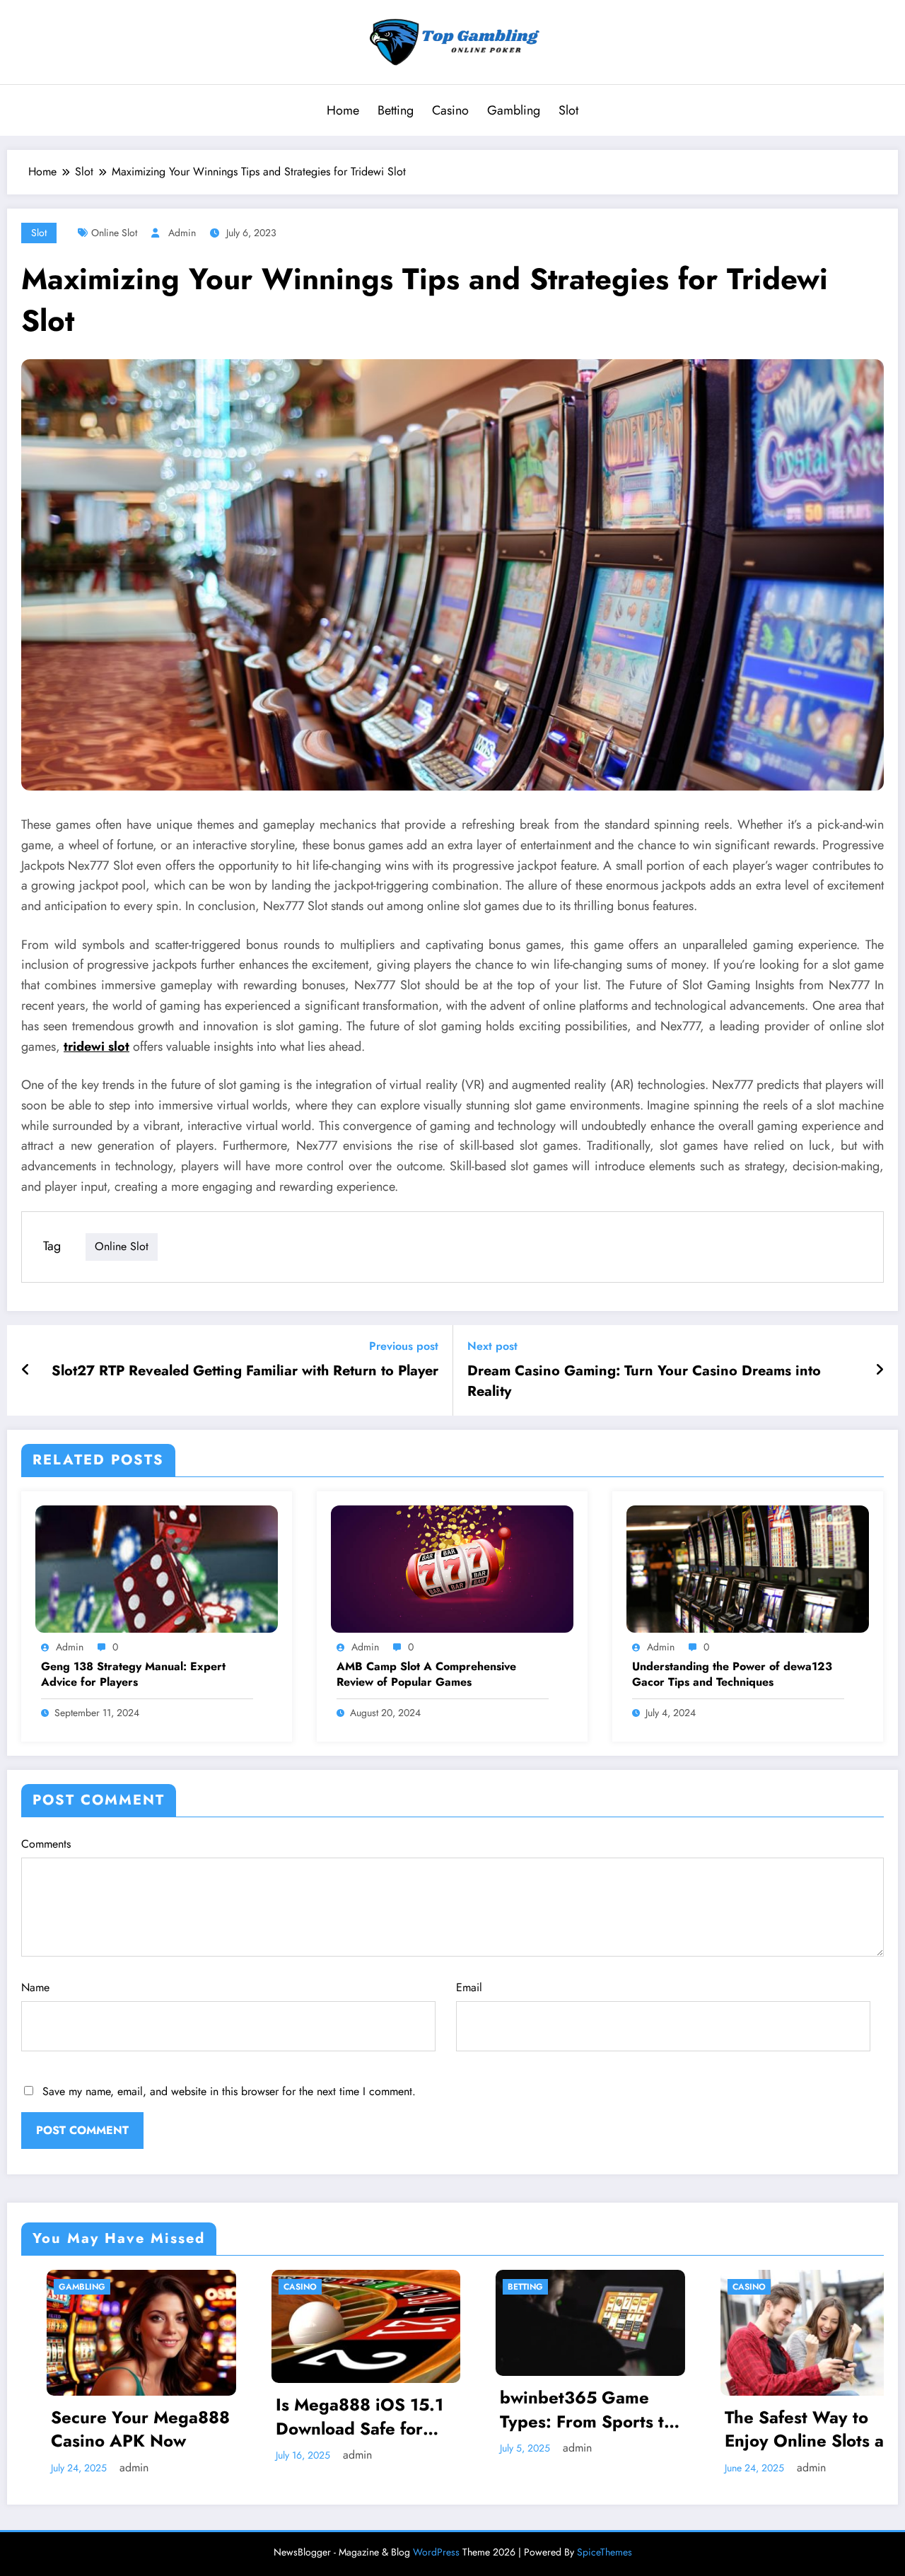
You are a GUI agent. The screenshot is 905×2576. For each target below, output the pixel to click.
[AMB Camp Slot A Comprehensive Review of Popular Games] (452, 1568)
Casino (450, 110)
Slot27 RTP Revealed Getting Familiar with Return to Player (245, 1371)
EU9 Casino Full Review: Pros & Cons (782, 2426)
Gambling (514, 110)
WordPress (436, 2552)
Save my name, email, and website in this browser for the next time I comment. (229, 2091)
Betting (396, 110)
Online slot (114, 233)
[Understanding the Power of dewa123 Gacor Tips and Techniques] (748, 1568)
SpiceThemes (605, 2552)
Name (35, 1987)
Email (469, 1987)
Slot (568, 110)
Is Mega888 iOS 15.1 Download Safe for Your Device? (110, 2417)
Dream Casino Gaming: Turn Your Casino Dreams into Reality (644, 1381)
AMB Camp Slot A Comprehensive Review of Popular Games (426, 1674)
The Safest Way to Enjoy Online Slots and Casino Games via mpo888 (565, 2429)
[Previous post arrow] (26, 1370)
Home (343, 110)
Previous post (404, 1346)
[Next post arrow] (880, 1370)
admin (182, 233)
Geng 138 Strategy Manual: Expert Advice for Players (133, 1674)
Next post (492, 1346)
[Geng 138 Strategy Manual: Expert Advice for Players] (157, 1568)
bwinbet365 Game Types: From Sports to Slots (337, 2409)
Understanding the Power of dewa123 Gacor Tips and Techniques (732, 1674)
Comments (46, 1844)
